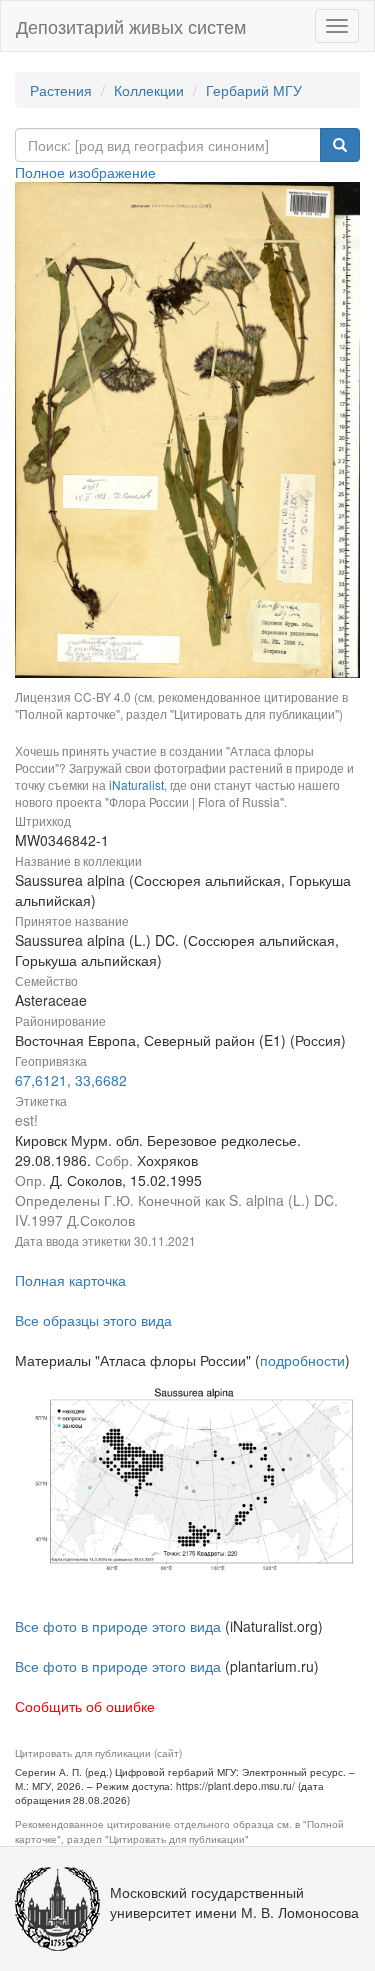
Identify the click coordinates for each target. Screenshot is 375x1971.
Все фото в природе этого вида (118, 1626)
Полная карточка (70, 1280)
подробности (302, 1360)
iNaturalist (136, 784)
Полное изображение (85, 172)
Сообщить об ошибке (85, 1706)
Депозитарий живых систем (131, 26)
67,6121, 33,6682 (71, 1080)
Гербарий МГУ (254, 90)
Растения (61, 90)
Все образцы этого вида (93, 1320)
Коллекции (149, 90)
